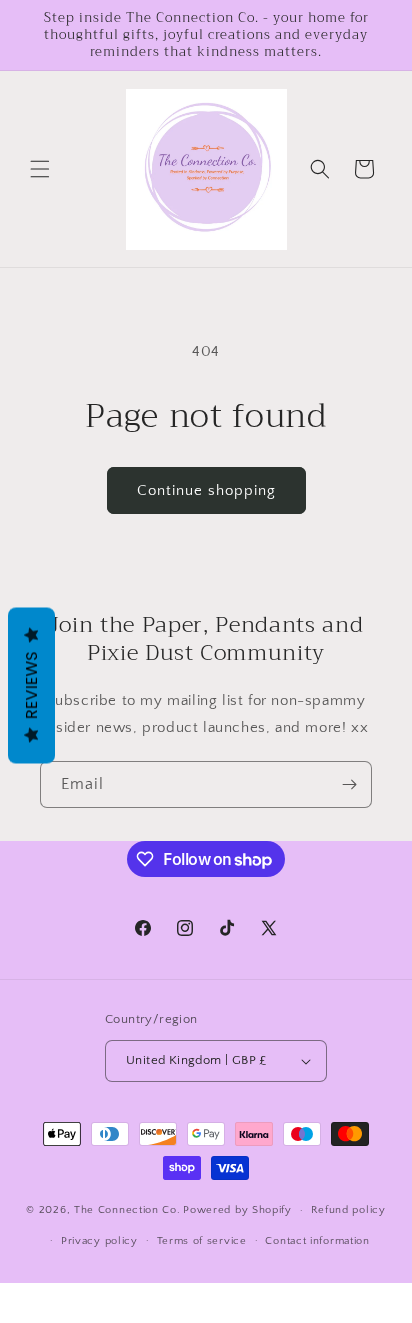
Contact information (317, 1241)
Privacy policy (99, 1241)
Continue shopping (206, 490)
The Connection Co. (127, 1210)
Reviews (31, 685)
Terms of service (202, 1241)
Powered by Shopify (237, 1210)
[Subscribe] (349, 784)
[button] (40, 169)
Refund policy (348, 1210)
